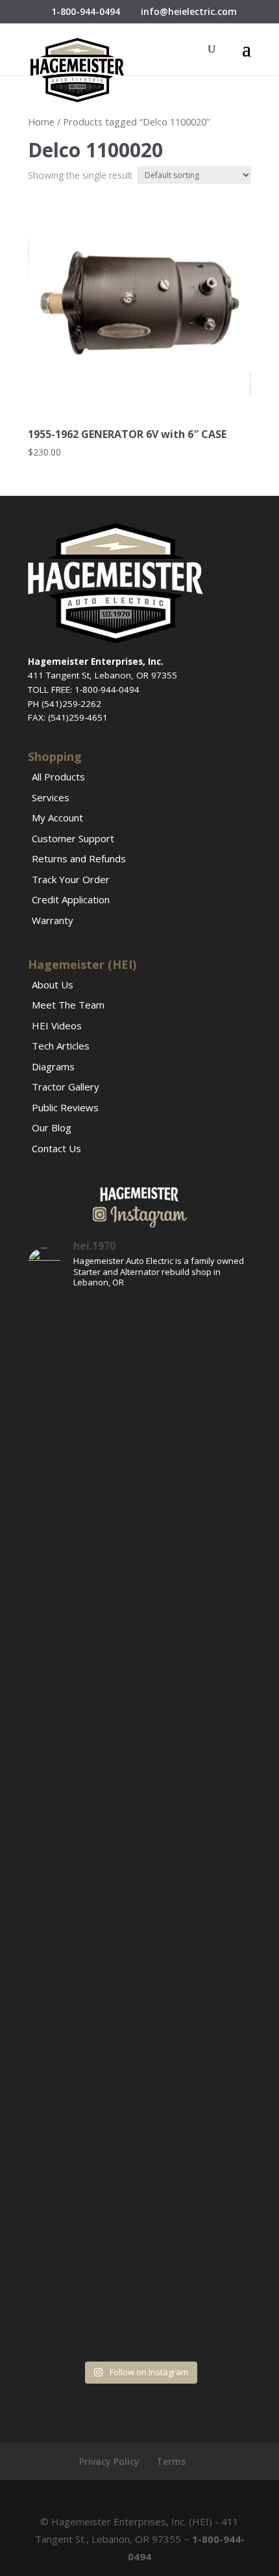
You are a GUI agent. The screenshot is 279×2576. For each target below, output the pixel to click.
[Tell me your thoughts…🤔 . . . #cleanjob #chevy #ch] (139, 1761)
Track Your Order (71, 879)
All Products (58, 777)
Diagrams (53, 1066)
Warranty (53, 920)
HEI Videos (57, 1025)
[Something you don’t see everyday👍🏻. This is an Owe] (139, 1630)
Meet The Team (68, 1005)
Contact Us (56, 1148)
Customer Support (73, 838)
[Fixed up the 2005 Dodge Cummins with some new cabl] (139, 2288)
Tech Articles (61, 1046)
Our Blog (52, 1127)
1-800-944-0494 (86, 11)
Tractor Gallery (66, 1087)
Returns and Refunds (79, 858)
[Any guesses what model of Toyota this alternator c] (139, 1366)
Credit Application (71, 899)
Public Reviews (65, 1107)
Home (41, 122)
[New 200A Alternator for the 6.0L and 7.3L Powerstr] (139, 1893)
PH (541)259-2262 (65, 704)
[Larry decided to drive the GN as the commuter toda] (139, 1498)
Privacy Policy (109, 2461)
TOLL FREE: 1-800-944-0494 (84, 689)
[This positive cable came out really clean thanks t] (139, 2025)
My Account (57, 818)
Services (51, 797)
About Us (53, 985)
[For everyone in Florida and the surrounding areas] (139, 2157)
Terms (171, 2461)
